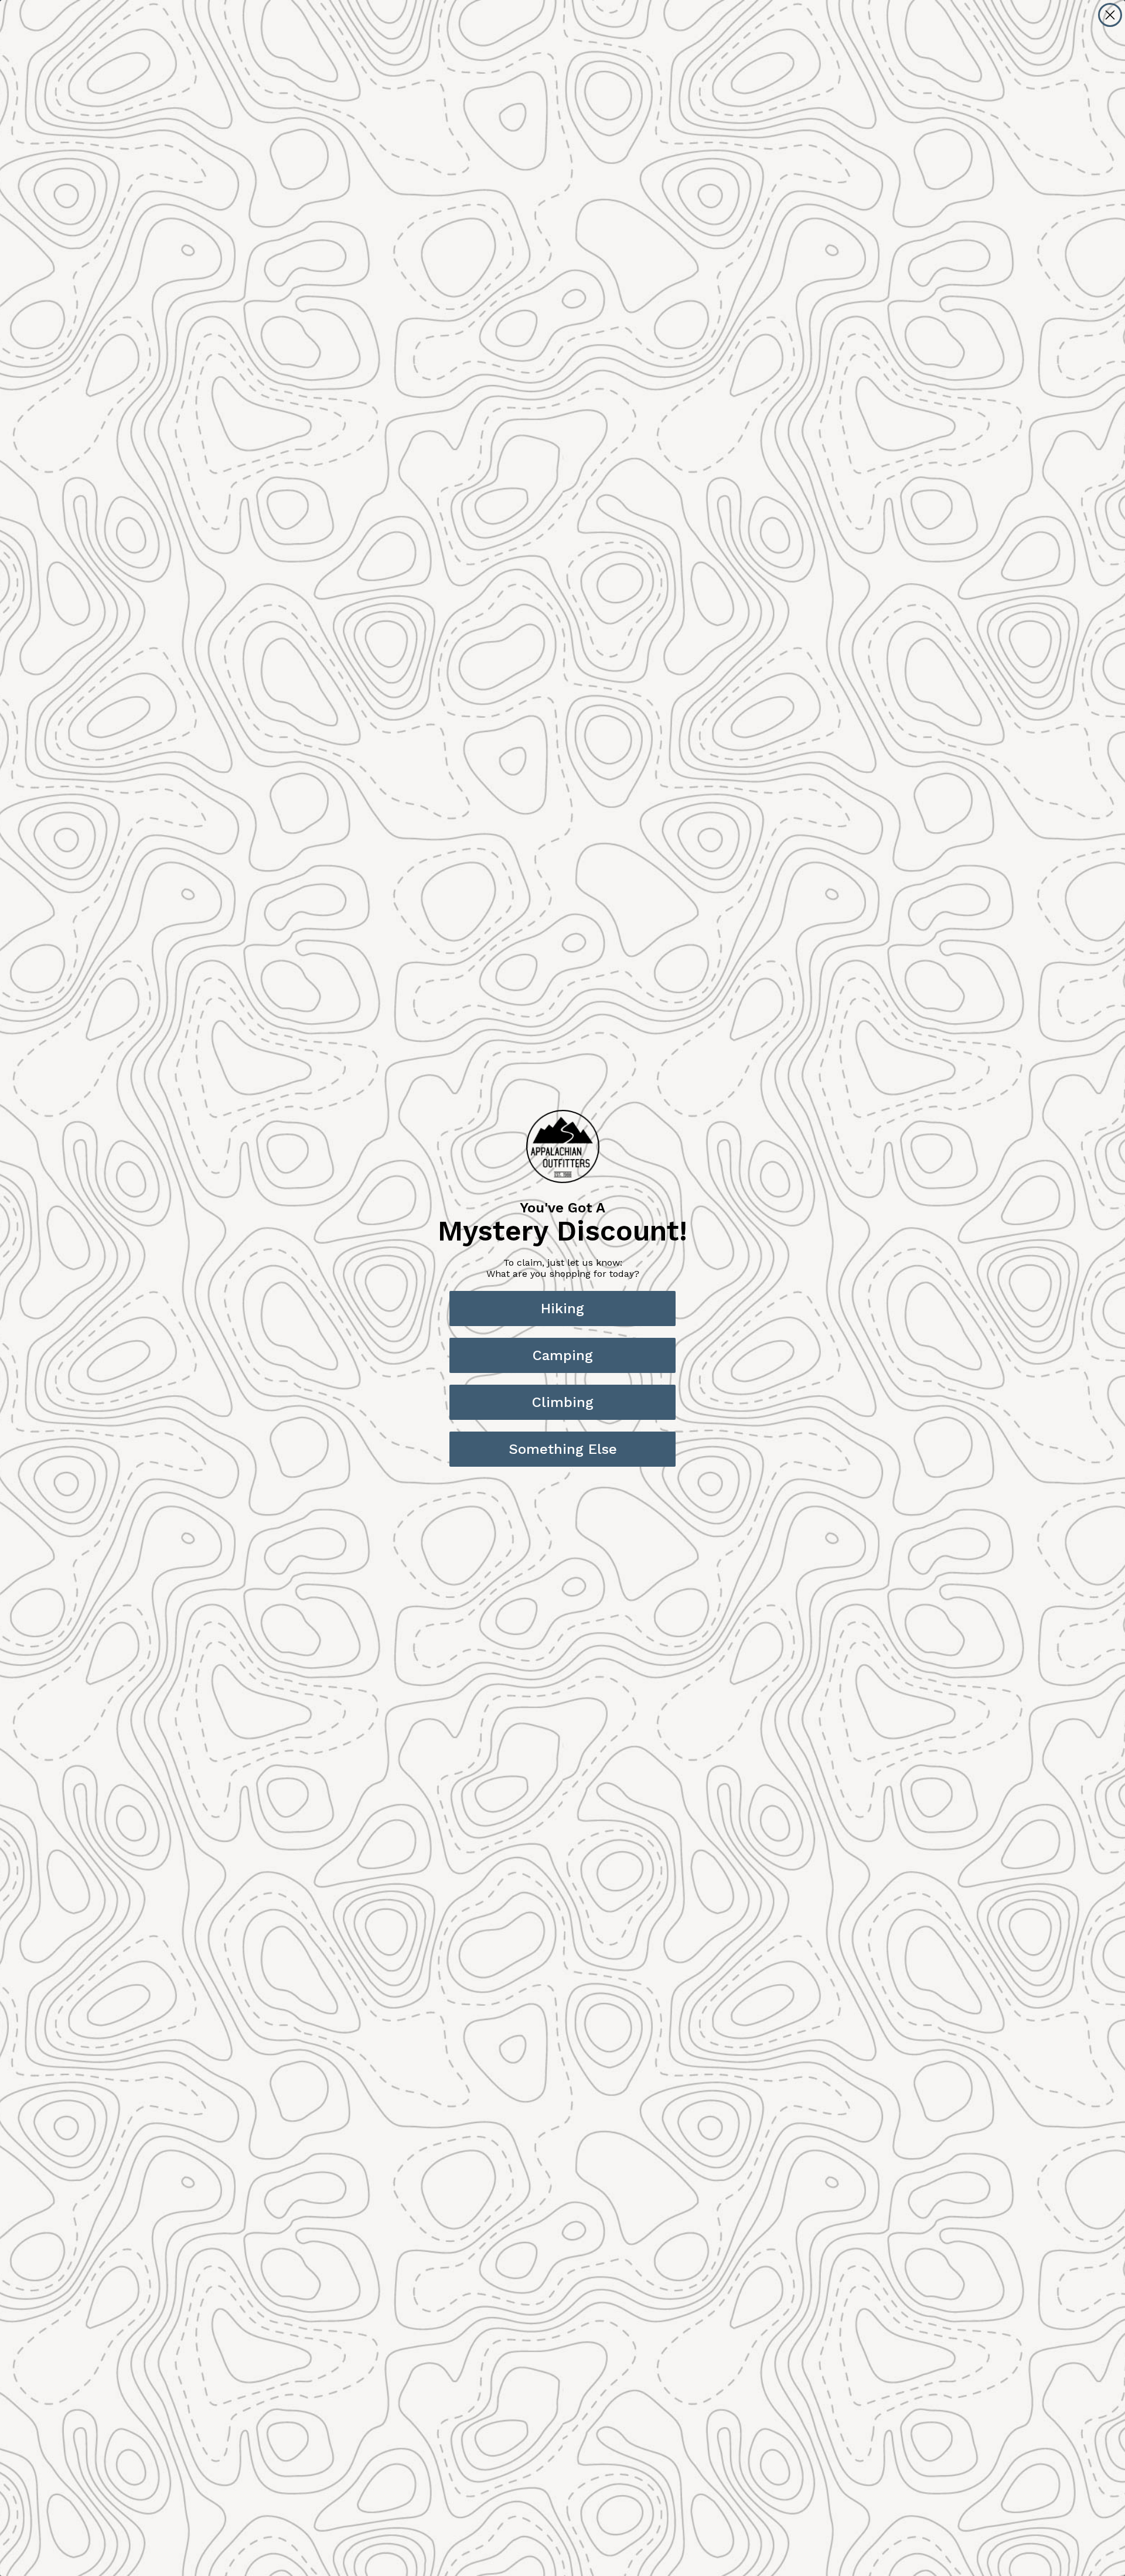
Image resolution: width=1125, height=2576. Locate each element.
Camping (563, 1355)
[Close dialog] (1110, 15)
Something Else (563, 1449)
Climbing (563, 1402)
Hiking (562, 1309)
